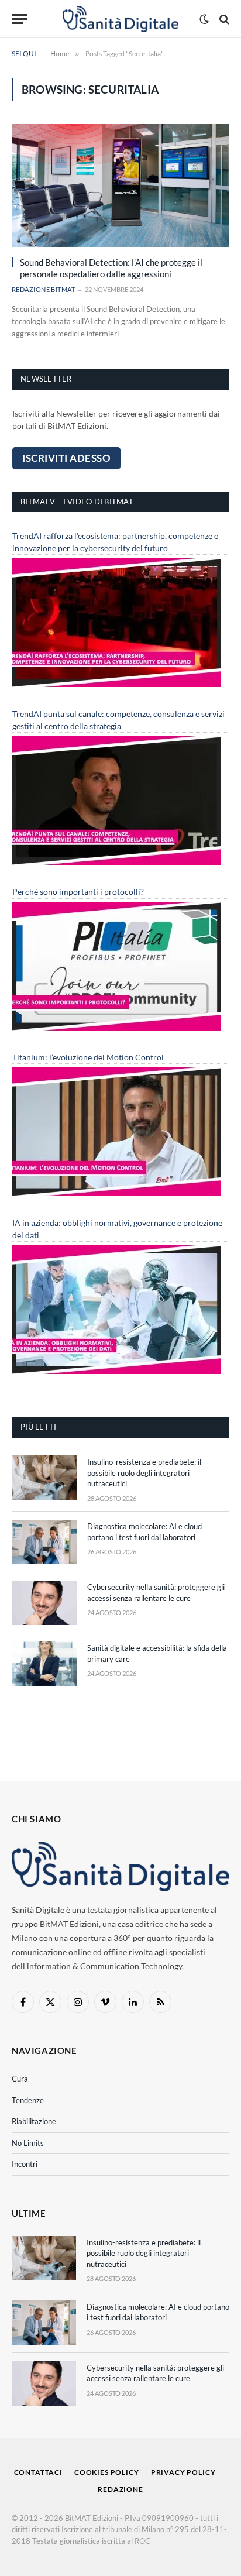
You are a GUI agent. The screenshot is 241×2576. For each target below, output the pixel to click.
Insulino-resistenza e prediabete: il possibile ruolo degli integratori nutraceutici (144, 1473)
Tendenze (28, 2100)
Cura (20, 2079)
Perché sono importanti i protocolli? (78, 892)
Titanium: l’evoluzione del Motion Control (88, 1057)
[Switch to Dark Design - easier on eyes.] (204, 19)
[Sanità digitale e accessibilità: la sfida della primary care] (44, 1664)
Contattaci (38, 2472)
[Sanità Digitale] (121, 19)
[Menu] (19, 19)
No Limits (28, 2143)
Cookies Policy (107, 2472)
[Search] (223, 19)
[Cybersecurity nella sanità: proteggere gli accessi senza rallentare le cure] (44, 1603)
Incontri (25, 2164)
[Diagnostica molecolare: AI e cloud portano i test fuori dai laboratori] (44, 1542)
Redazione (120, 2489)
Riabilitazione (34, 2121)
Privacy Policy (183, 2472)
